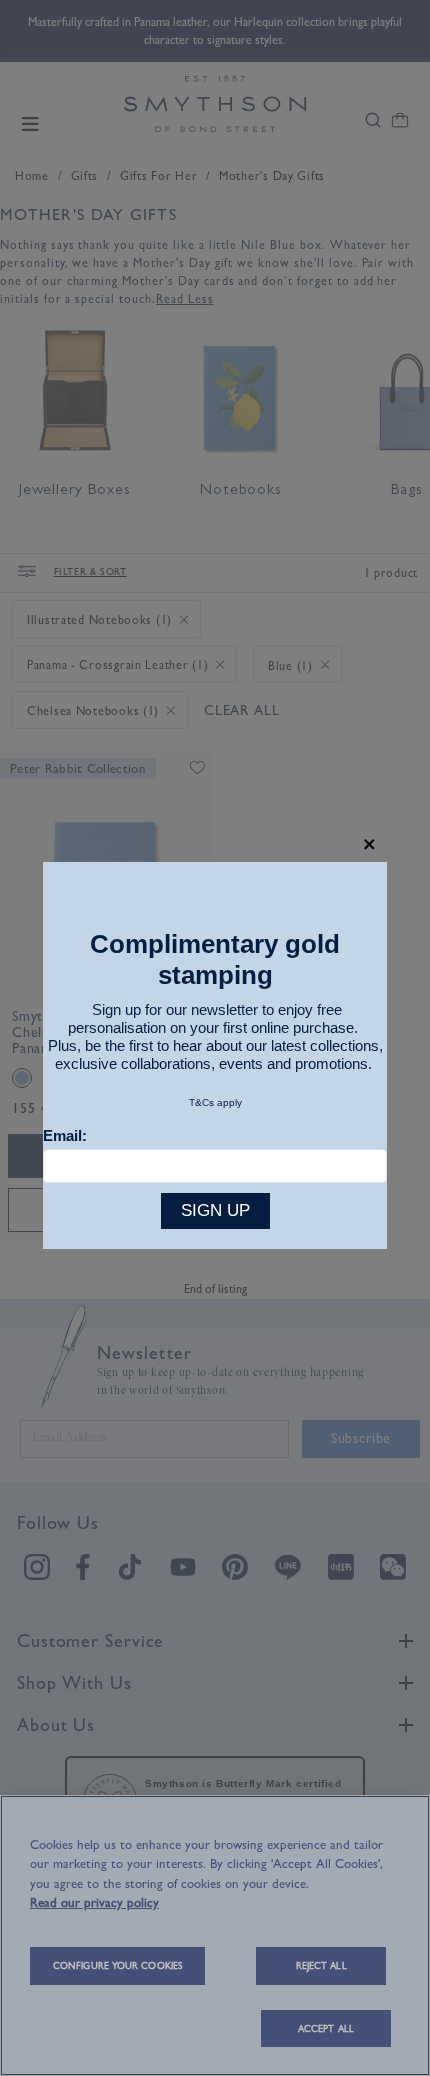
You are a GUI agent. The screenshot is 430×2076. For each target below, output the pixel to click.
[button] (369, 844)
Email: (65, 1135)
